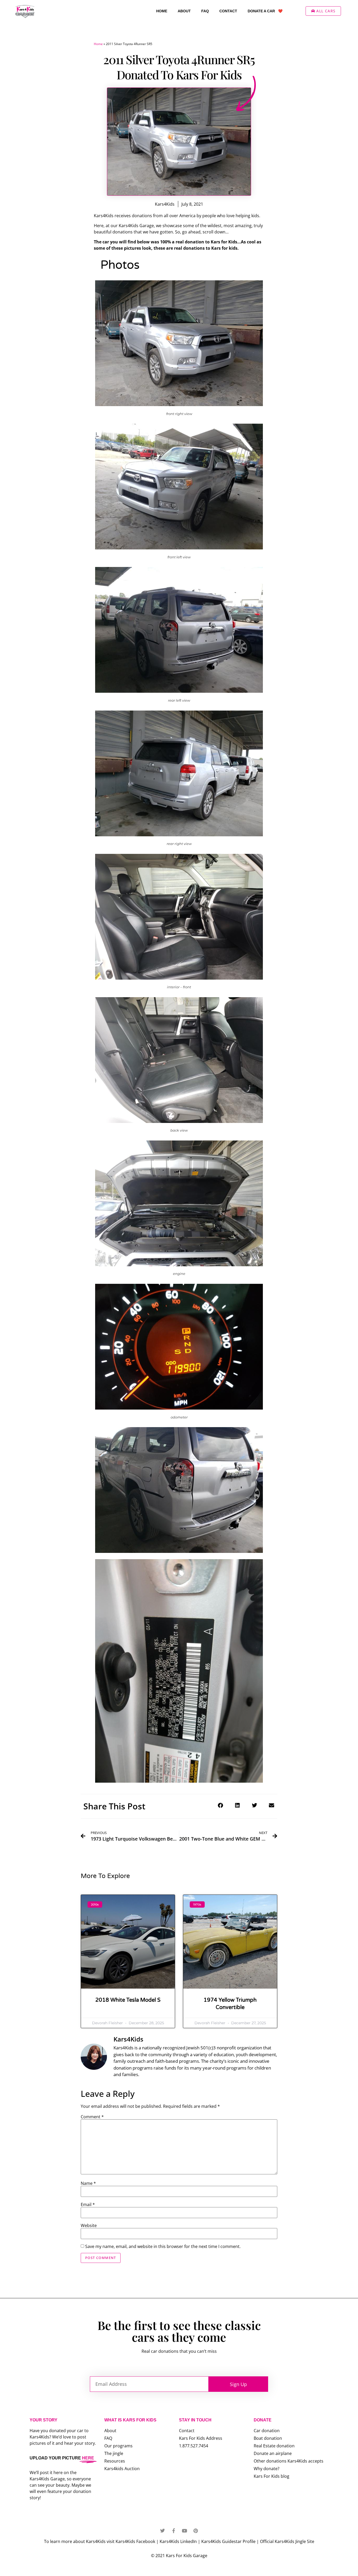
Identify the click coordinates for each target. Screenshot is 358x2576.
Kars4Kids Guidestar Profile (228, 2541)
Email (88, 2204)
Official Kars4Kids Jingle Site (287, 2541)
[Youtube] (185, 2531)
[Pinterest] (196, 2531)
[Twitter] (162, 2531)
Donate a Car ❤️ (265, 11)
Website (89, 2225)
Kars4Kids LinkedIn (178, 2541)
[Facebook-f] (173, 2531)
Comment (92, 2117)
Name (88, 2183)
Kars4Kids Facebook (135, 2541)
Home (162, 11)
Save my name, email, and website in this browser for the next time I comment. (163, 2246)
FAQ (205, 11)
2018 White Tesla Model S (128, 2000)
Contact (228, 11)
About (184, 11)
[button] (220, 1805)
